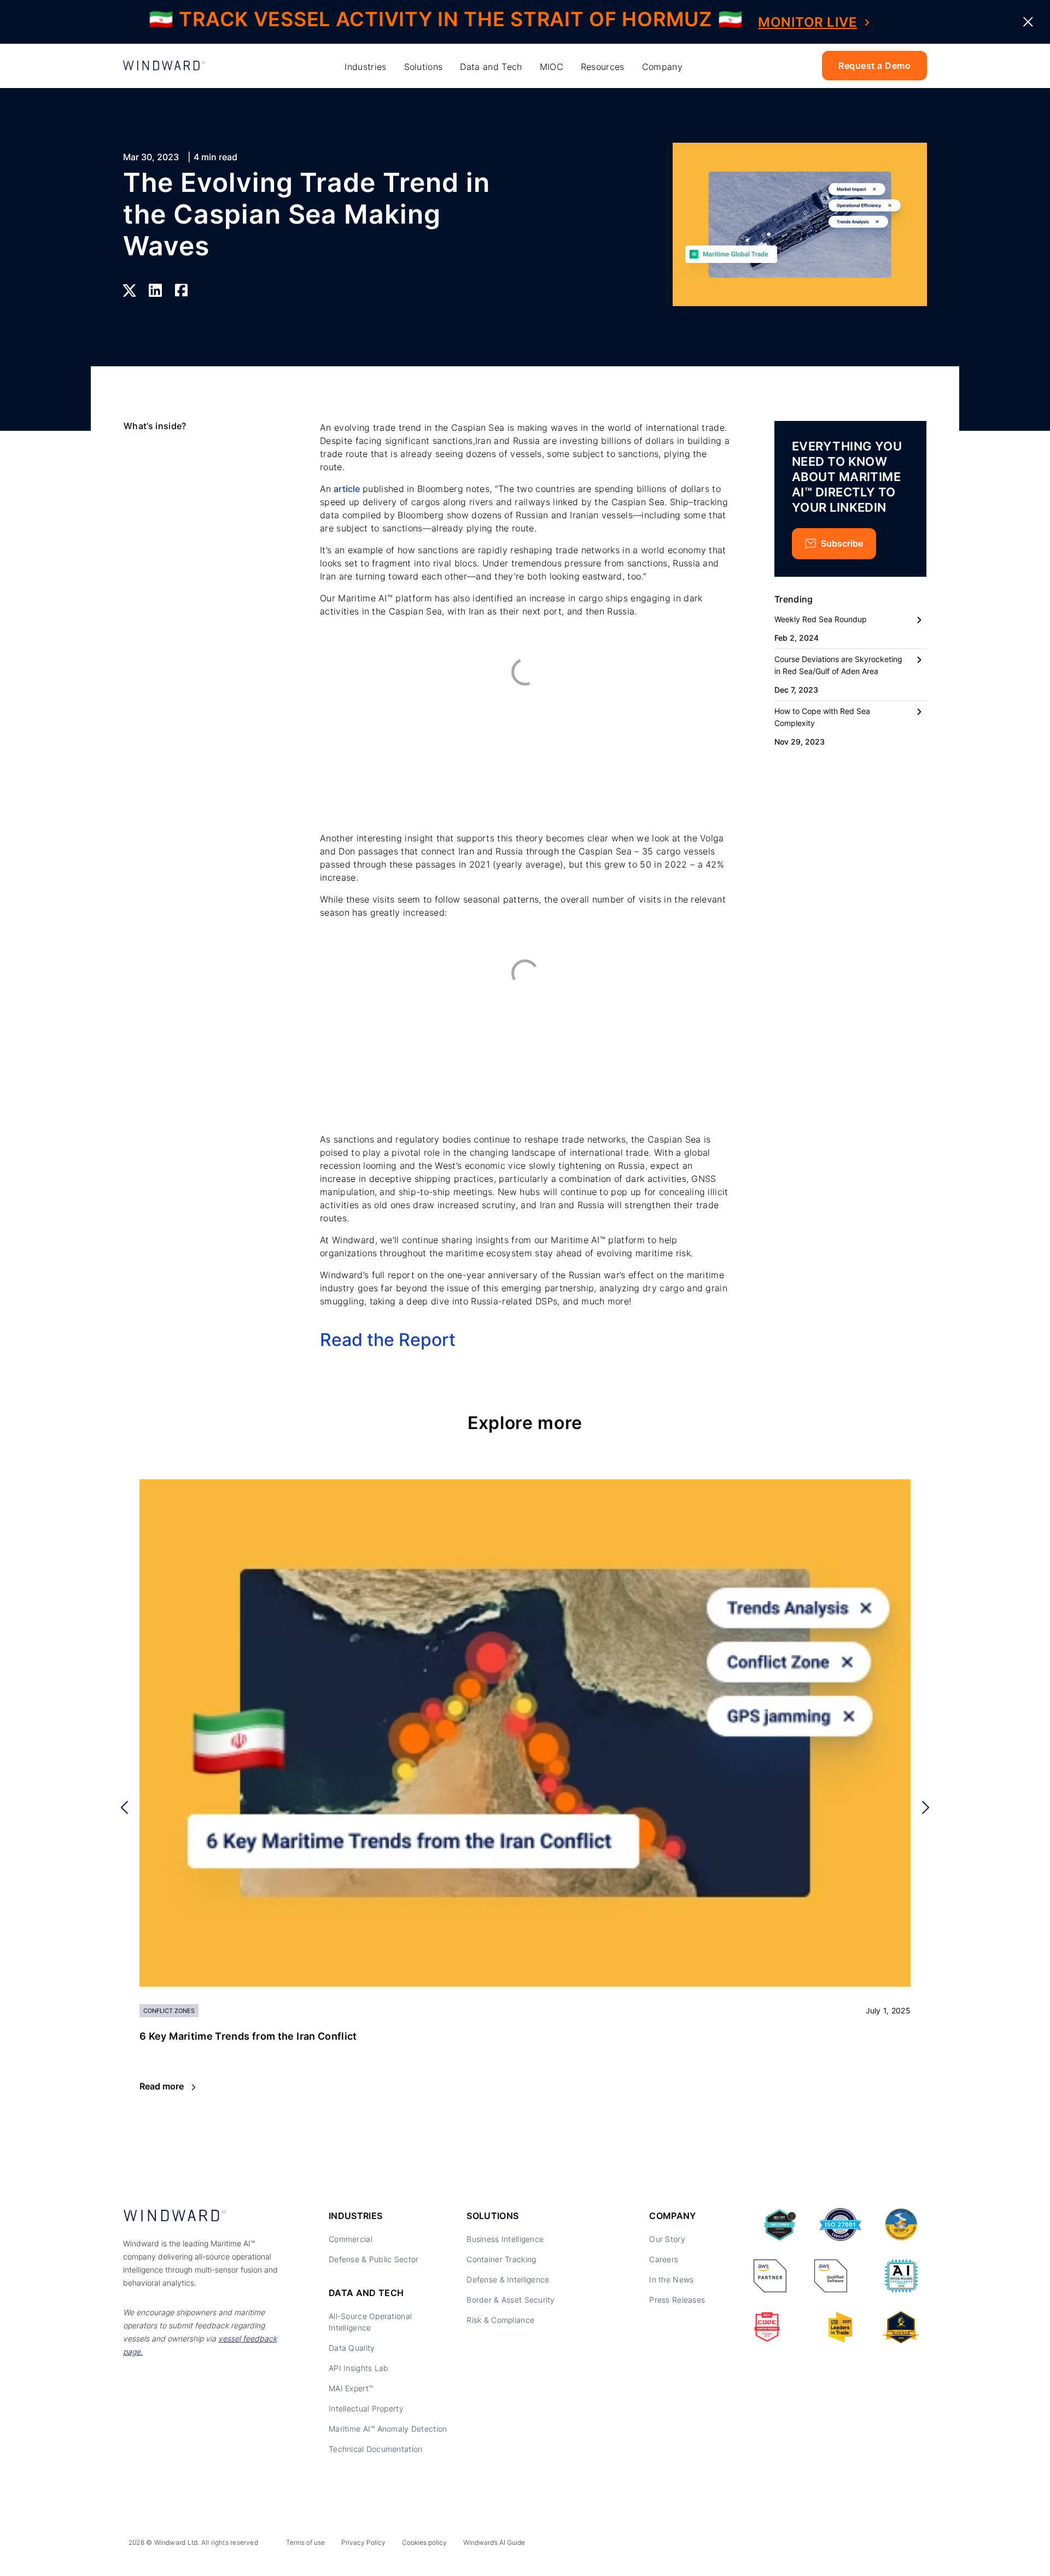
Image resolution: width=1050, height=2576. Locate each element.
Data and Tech (491, 67)
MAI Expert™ (351, 2388)
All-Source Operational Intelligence (370, 2322)
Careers (664, 2259)
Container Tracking (501, 2259)
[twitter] (866, 2545)
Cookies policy (424, 2542)
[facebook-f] (915, 2545)
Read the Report (388, 1340)
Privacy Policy (363, 2542)
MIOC (552, 67)
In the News (671, 2279)
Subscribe (842, 543)
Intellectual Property (366, 2408)
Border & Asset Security (511, 2300)
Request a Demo (874, 66)
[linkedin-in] (841, 2545)
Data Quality (352, 2348)
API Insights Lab (358, 2368)
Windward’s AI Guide (494, 2542)
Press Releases (677, 2300)
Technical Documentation (375, 2449)
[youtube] (890, 2545)
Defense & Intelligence (508, 2279)
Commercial (351, 2239)
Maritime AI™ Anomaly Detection (388, 2429)
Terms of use (305, 2542)
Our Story (667, 2239)
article (346, 489)
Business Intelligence (505, 2239)
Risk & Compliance (500, 2320)
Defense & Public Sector (374, 2259)
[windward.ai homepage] (164, 66)
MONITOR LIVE (807, 22)
